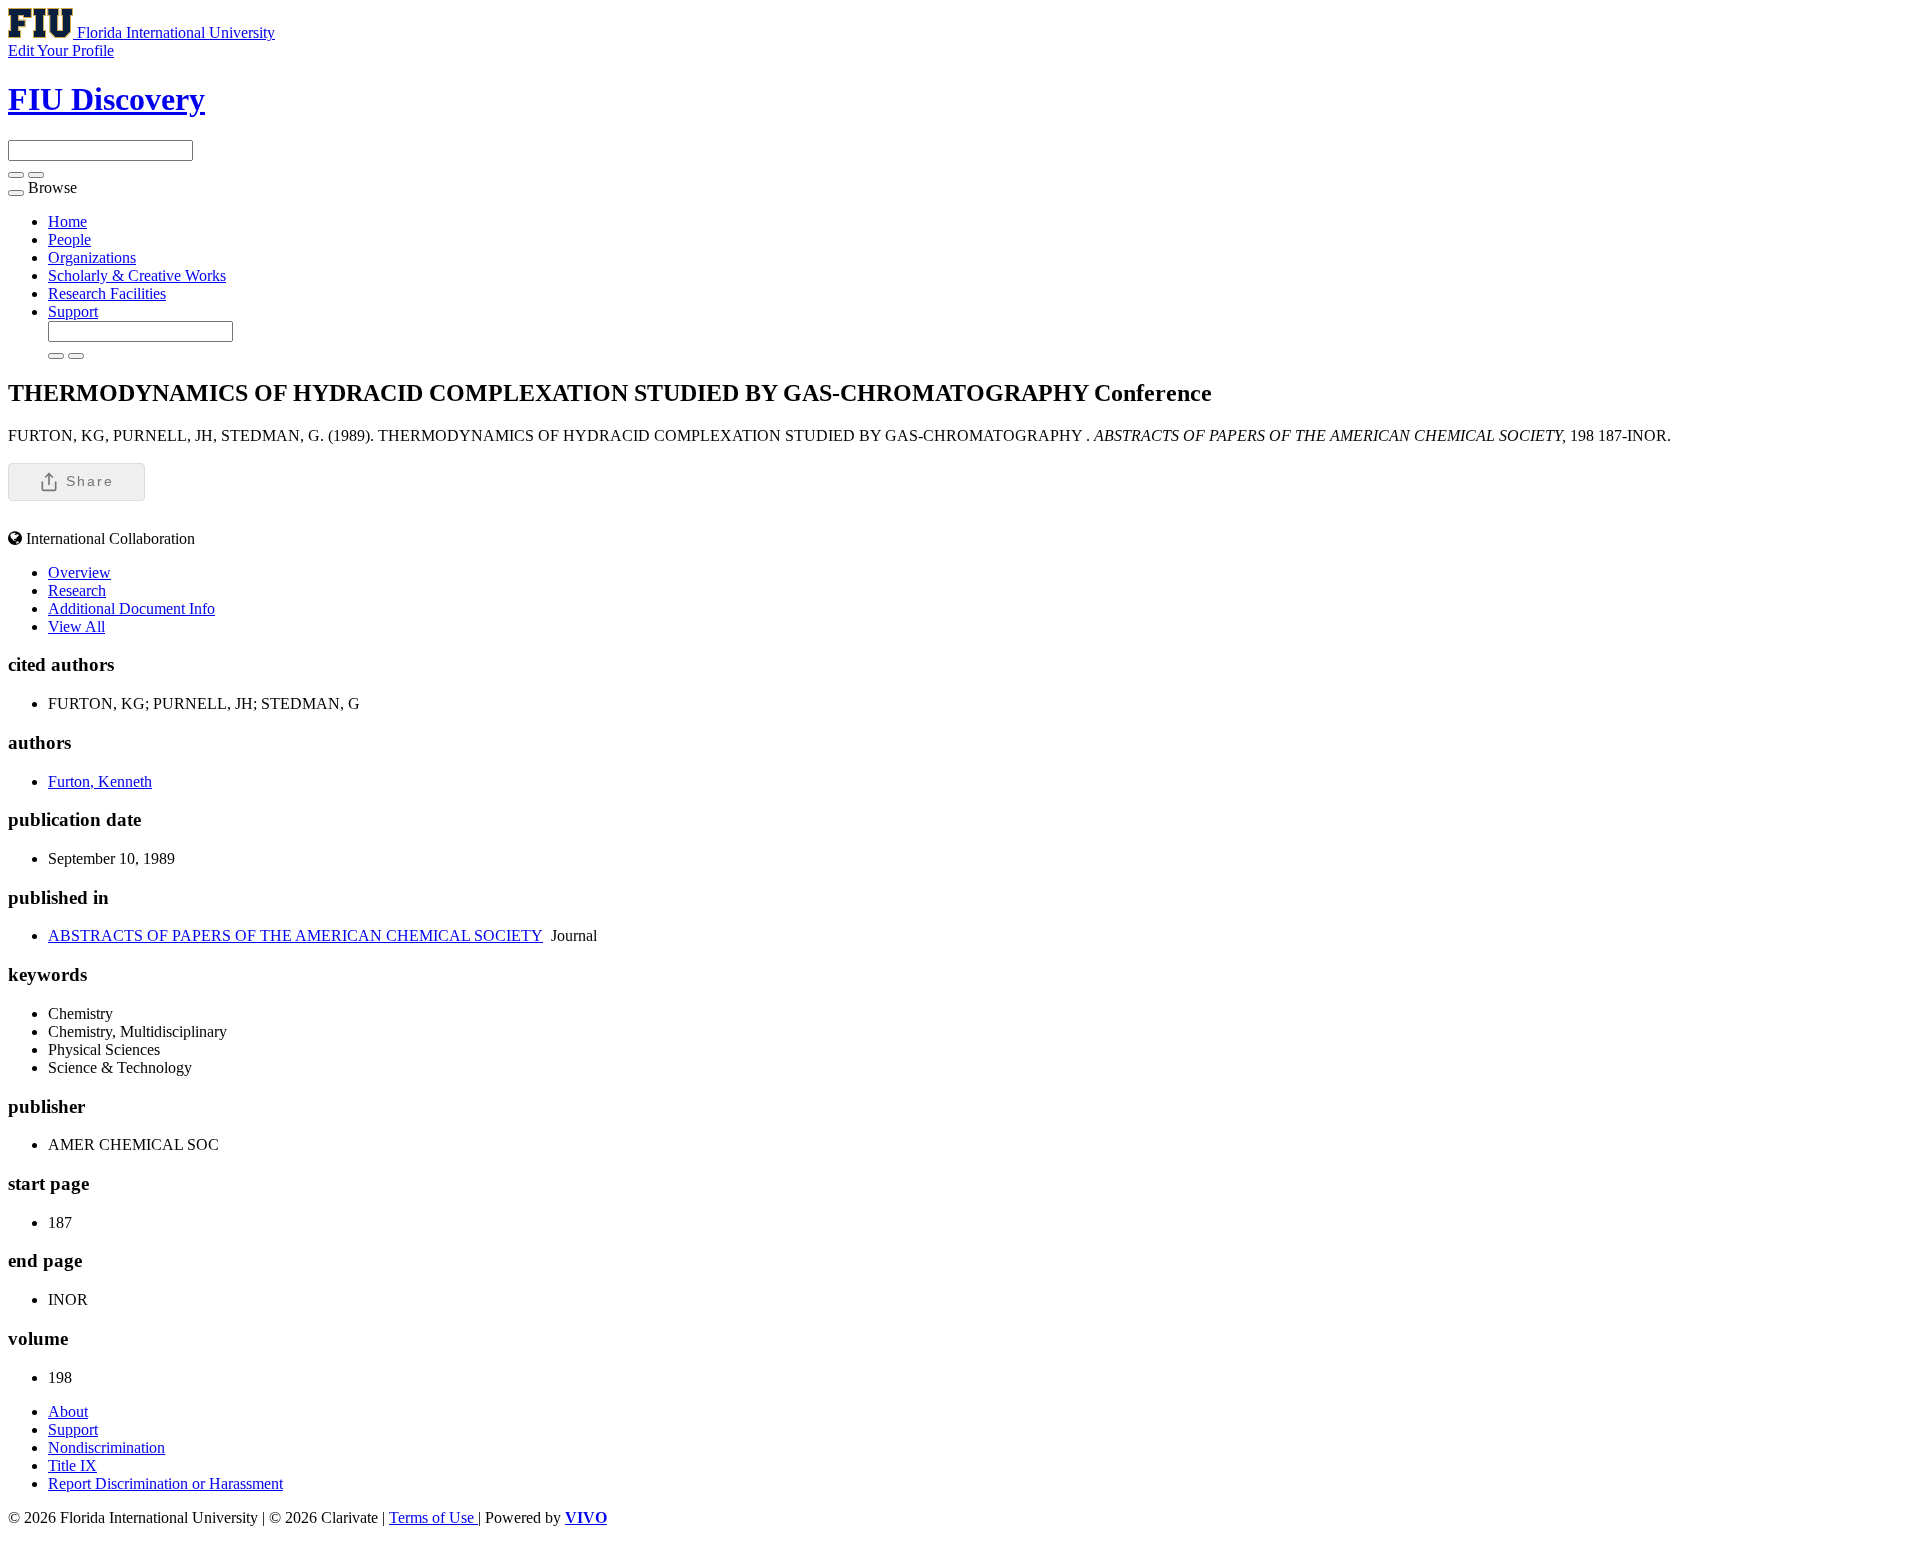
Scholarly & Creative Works (137, 275)
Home (67, 221)
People (69, 239)
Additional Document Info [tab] (131, 608)
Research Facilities (107, 293)
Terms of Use (433, 1517)
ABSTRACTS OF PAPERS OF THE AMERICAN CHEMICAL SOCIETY (295, 935)
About (68, 1411)
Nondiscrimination (106, 1447)
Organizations (92, 257)
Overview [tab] (79, 572)
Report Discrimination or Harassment (165, 1483)
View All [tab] (76, 626)
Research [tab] (77, 590)
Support (73, 311)
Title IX (72, 1465)
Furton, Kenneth (100, 781)
